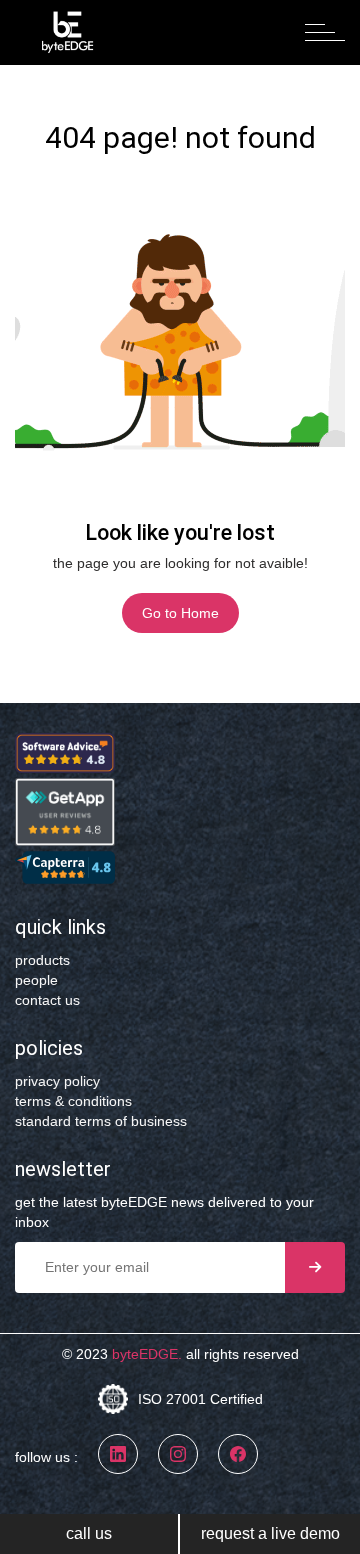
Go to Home (180, 613)
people (36, 980)
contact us (47, 1000)
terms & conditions (73, 1101)
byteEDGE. (147, 1354)
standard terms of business (101, 1121)
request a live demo (270, 1533)
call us (89, 1533)
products (42, 960)
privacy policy (57, 1081)
